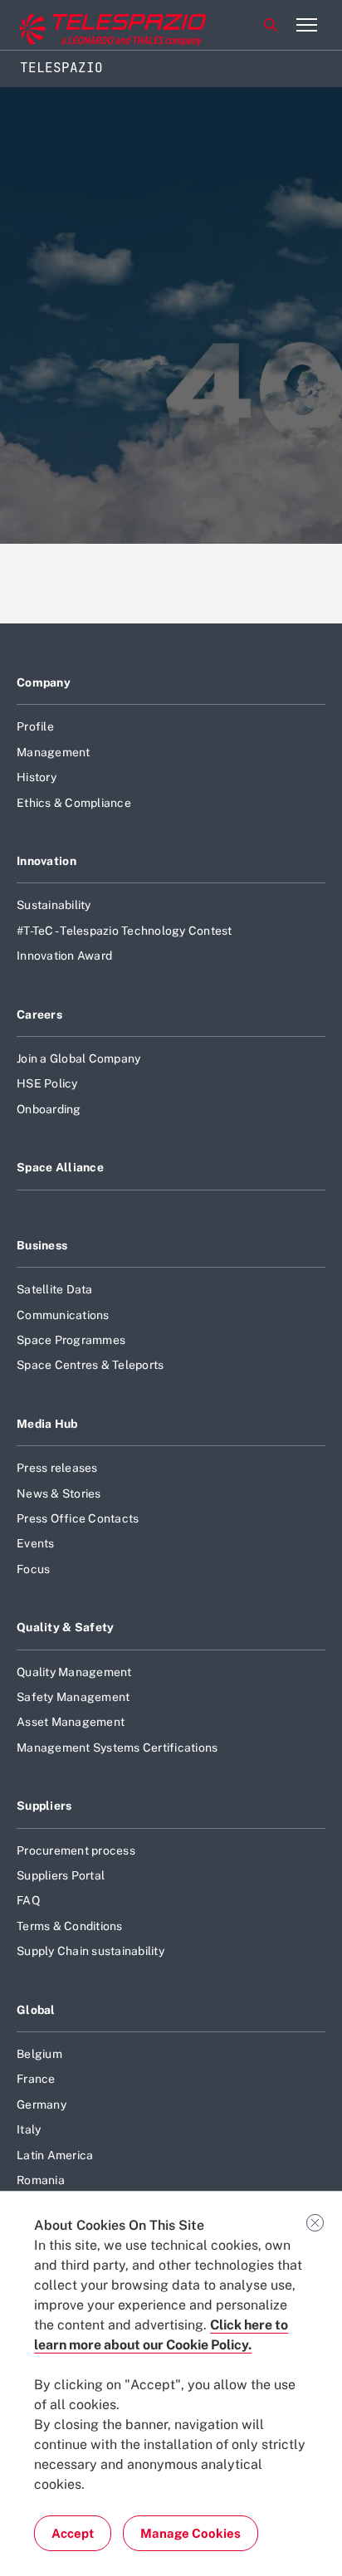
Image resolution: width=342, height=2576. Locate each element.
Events (36, 1543)
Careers (39, 1014)
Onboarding (49, 1109)
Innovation (46, 861)
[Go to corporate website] (82, 25)
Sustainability (54, 905)
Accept (73, 2533)
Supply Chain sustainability (90, 1951)
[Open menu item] (306, 25)
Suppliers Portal (61, 1875)
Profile (35, 726)
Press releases (57, 1468)
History (37, 777)
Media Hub (47, 1424)
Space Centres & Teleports (90, 1365)
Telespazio (61, 68)
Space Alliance (60, 1167)
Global (36, 2010)
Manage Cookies (191, 2533)
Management (54, 752)
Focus (33, 1569)
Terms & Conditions (70, 1926)
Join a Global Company (78, 1058)
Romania (41, 2180)
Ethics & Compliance (74, 803)
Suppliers (44, 1806)
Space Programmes (71, 1340)
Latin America (55, 2155)
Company (44, 682)
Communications (63, 1315)
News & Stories (59, 1493)
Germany (42, 2104)
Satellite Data (55, 1289)
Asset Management (71, 1722)
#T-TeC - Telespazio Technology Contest (125, 931)
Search (271, 25)
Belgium (39, 2054)
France (36, 2079)
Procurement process (76, 1850)
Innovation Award (64, 956)
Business (42, 1245)
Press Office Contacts (78, 1518)
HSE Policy (47, 1083)
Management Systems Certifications (117, 1747)
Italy (29, 2129)
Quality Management (74, 1672)
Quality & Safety (66, 1627)
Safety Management (73, 1697)
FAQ (28, 1900)
